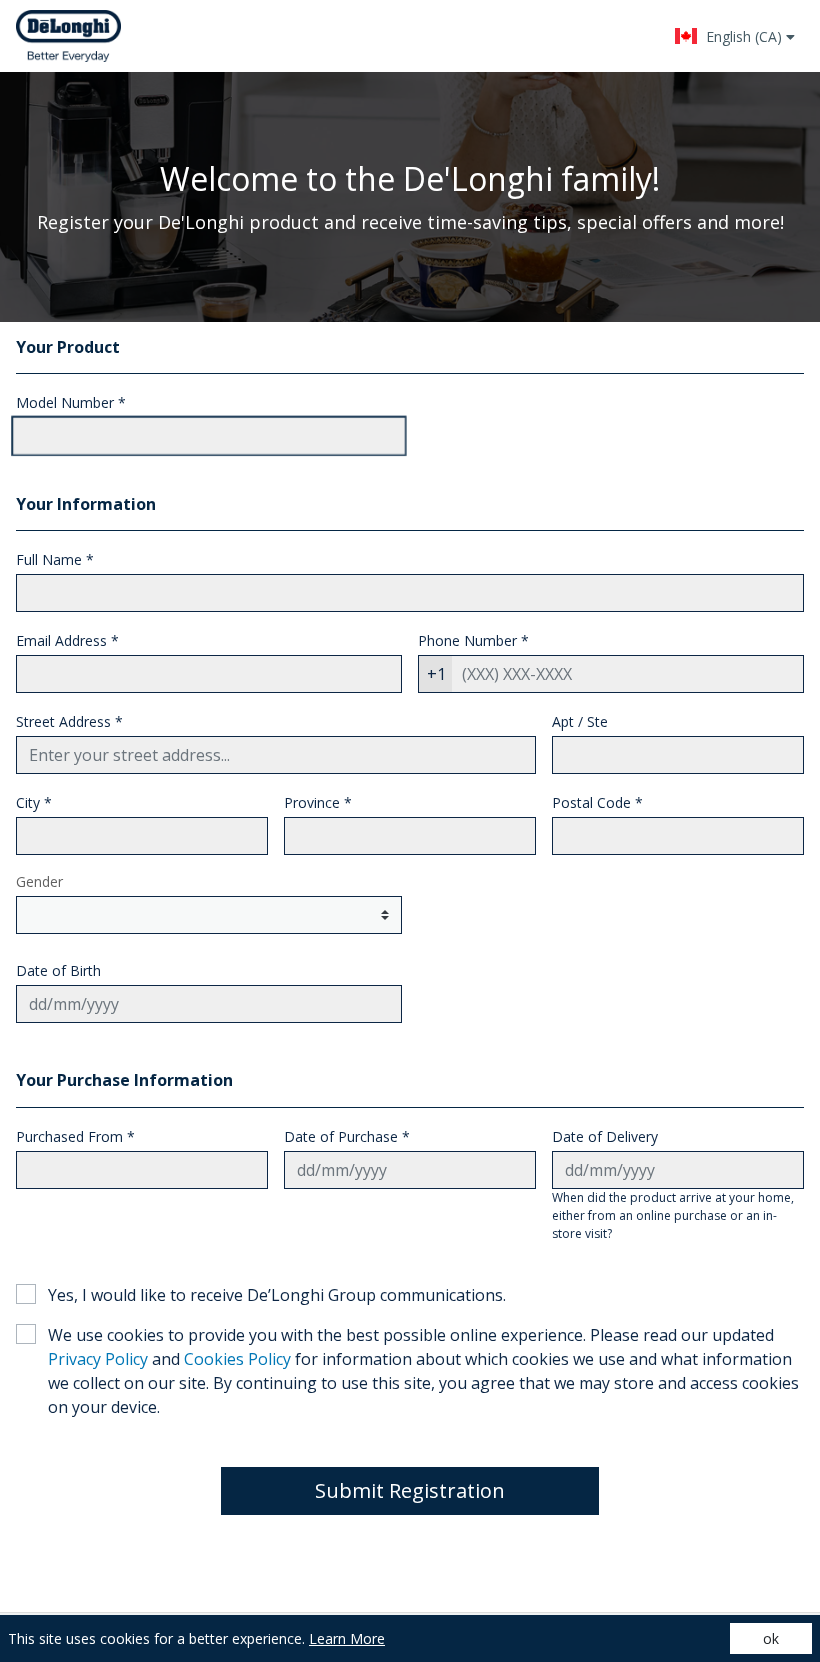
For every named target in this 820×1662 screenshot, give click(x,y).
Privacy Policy (98, 1359)
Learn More (347, 1638)
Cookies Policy (237, 1359)
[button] (734, 36)
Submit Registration (410, 1490)
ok (771, 1638)
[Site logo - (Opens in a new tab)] (68, 36)
